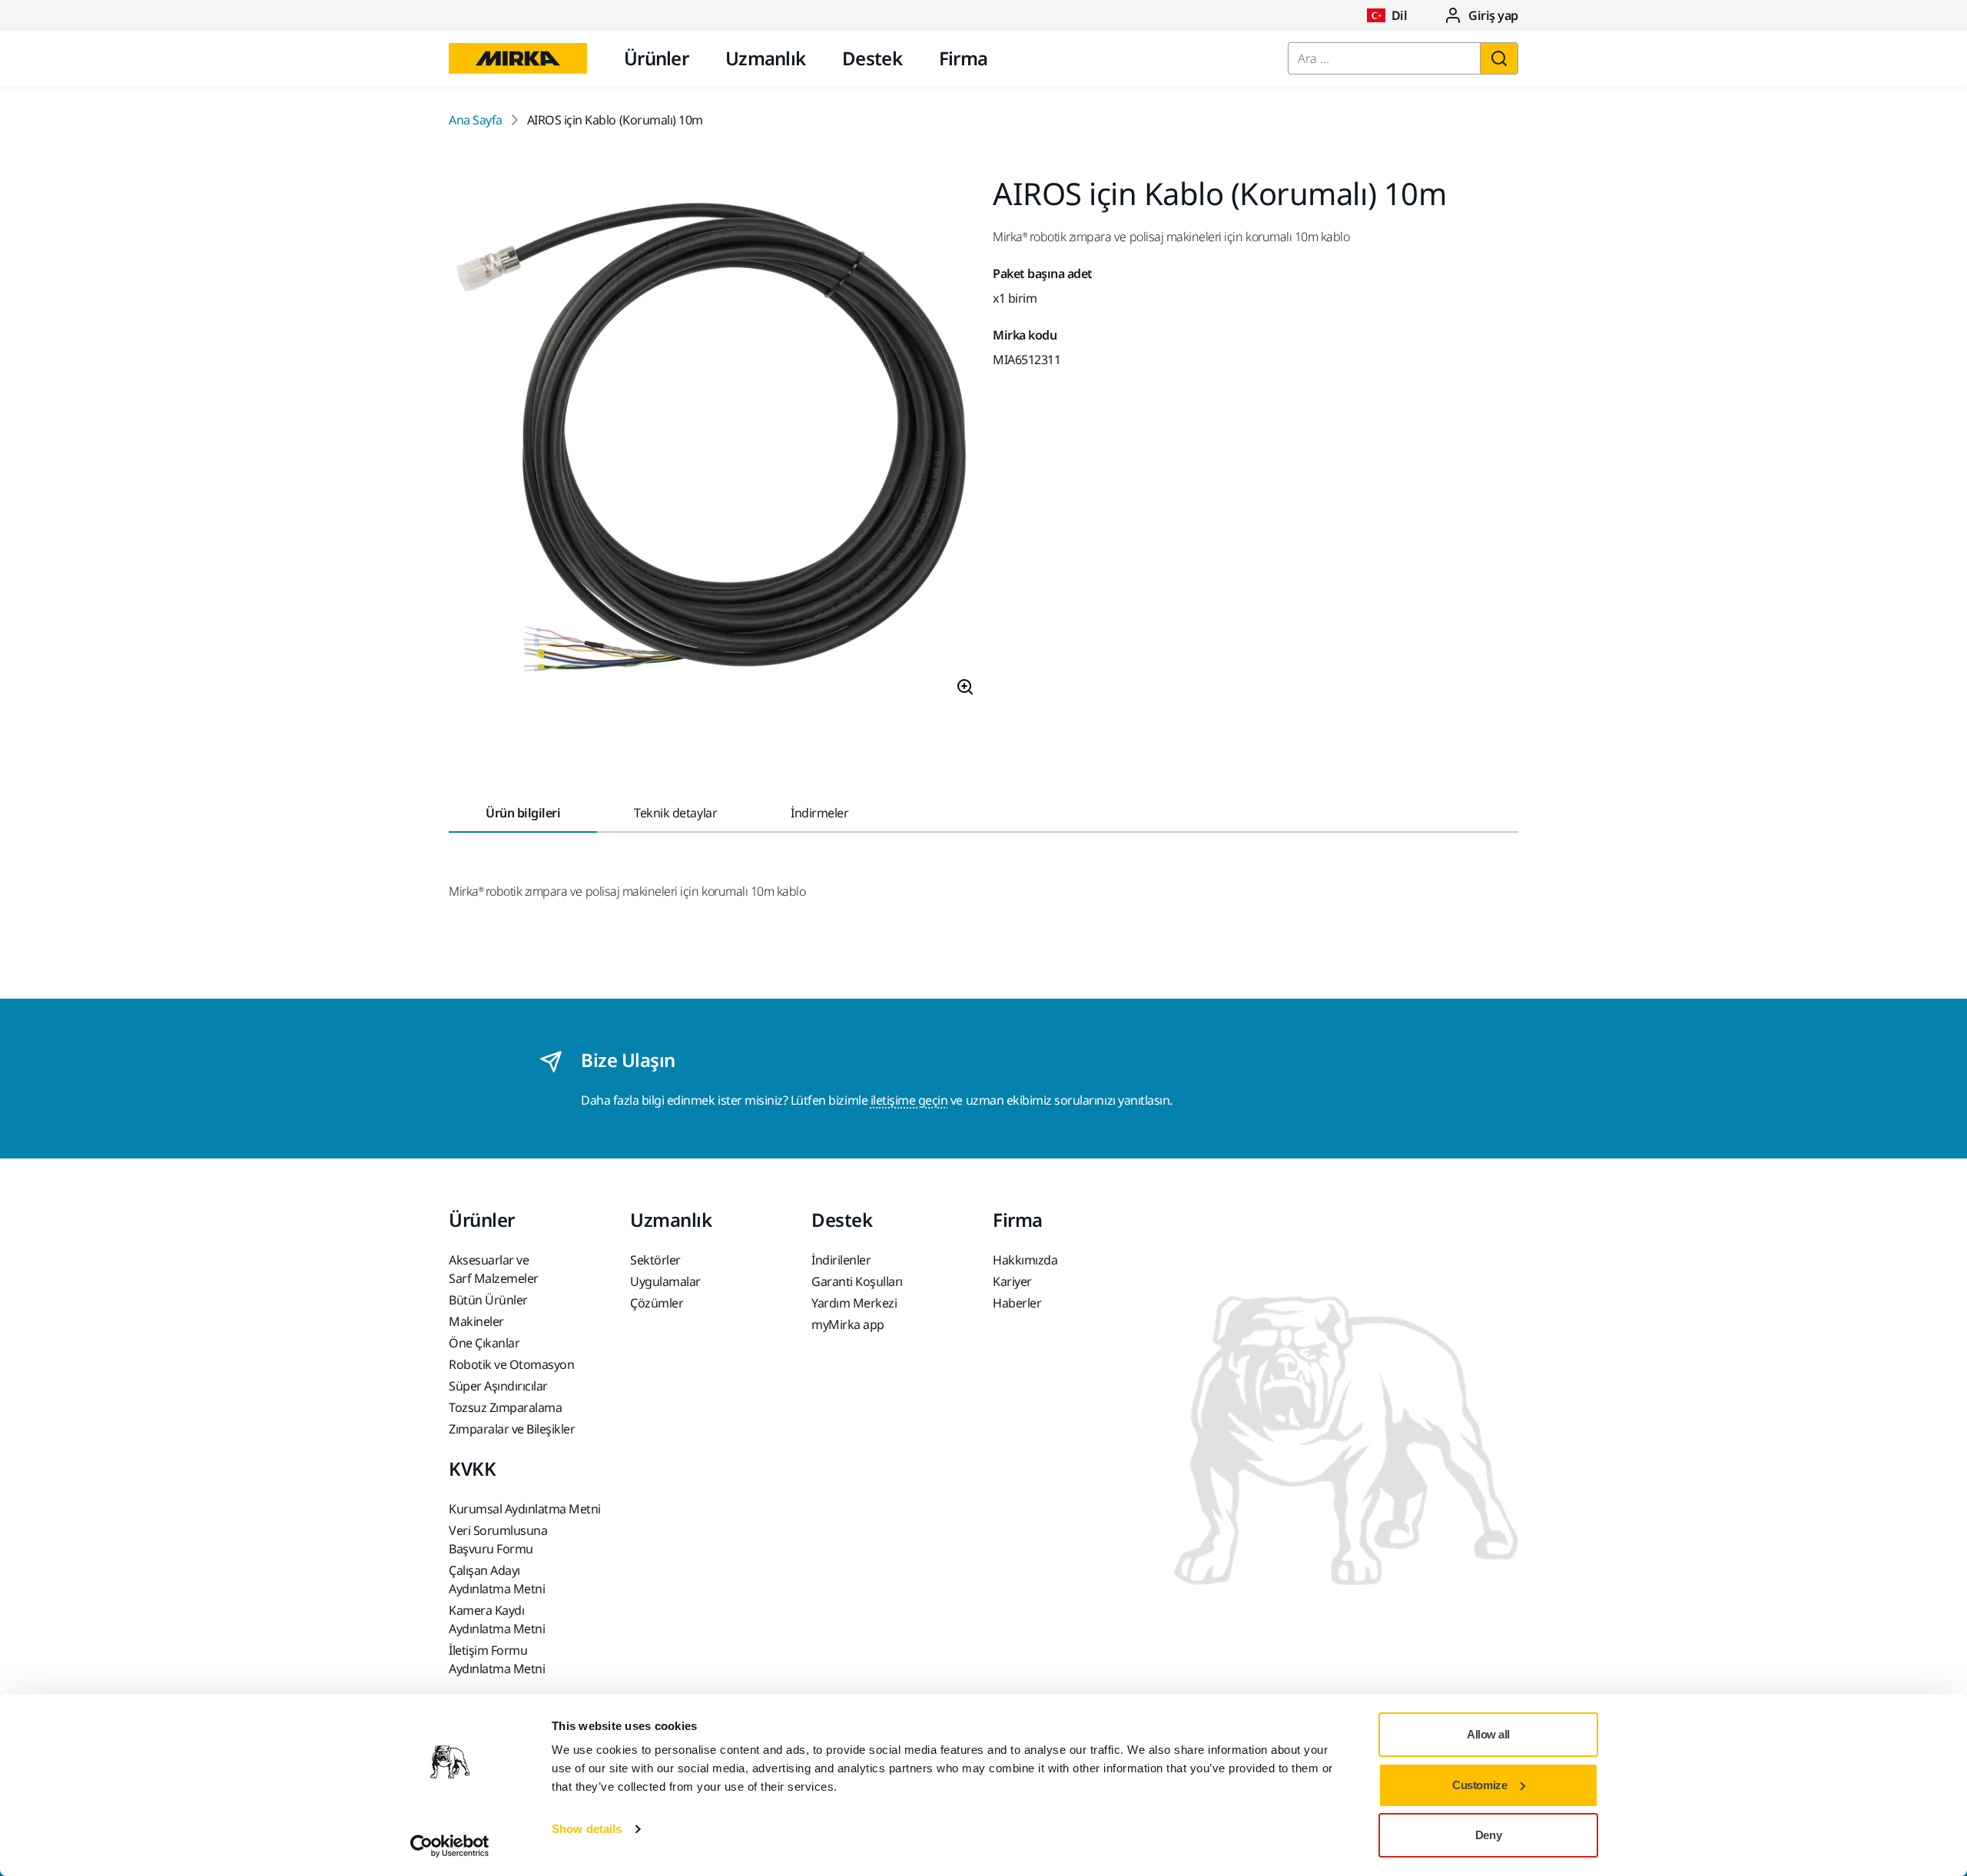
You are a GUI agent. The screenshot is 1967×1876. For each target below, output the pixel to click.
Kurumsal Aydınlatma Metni (525, 1509)
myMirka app (848, 1324)
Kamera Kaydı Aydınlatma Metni (497, 1619)
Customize (1479, 1785)
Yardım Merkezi (854, 1303)
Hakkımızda (1025, 1260)
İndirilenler (841, 1260)
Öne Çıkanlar (484, 1343)
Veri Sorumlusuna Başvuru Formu (498, 1540)
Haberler (1017, 1303)
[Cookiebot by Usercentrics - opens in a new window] (450, 1846)
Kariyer (1012, 1281)
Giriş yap (1493, 15)
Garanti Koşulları (857, 1281)
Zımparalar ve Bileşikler (512, 1429)
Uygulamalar (665, 1281)
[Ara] (1499, 58)
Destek (872, 58)
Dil (1400, 15)
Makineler (476, 1321)
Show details (587, 1829)
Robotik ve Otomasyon (511, 1364)
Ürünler (656, 58)
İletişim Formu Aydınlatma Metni (497, 1659)
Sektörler (655, 1260)
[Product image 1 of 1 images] (712, 443)
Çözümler (657, 1303)
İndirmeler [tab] (819, 813)
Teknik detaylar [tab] (675, 813)
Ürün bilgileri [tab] (523, 813)
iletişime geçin (909, 1100)
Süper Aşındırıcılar (498, 1386)
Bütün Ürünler (488, 1300)
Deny (1488, 1835)
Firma (963, 58)
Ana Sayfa (476, 120)
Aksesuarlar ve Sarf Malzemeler (494, 1269)
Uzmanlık (765, 58)
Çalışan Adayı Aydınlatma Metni (497, 1579)
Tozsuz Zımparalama (505, 1407)
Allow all (1488, 1734)
